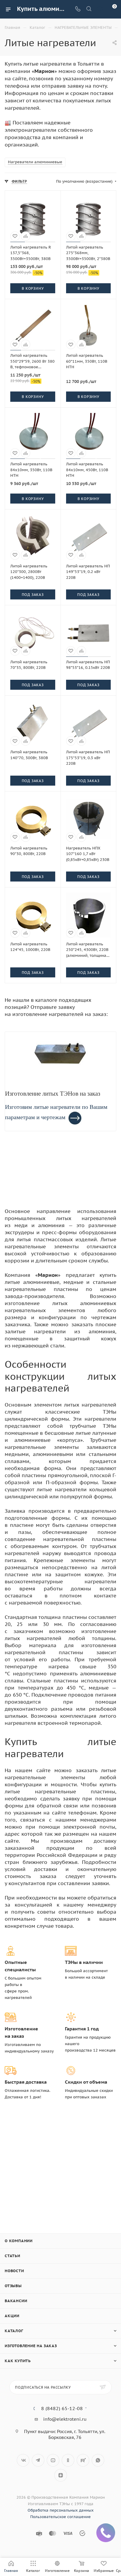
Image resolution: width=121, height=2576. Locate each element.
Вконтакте (23, 2460)
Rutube (83, 2460)
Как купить (18, 2361)
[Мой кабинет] (100, 9)
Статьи (12, 2256)
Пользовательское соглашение (60, 2517)
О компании (19, 2241)
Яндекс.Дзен (61, 2475)
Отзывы (13, 2286)
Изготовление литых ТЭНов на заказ (53, 1094)
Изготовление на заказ (31, 2346)
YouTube (53, 2460)
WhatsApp (98, 2460)
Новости (14, 2271)
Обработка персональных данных (61, 2510)
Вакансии (16, 2301)
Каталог (14, 2331)
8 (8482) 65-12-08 (62, 2408)
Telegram (38, 2460)
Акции (12, 2316)
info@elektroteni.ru (65, 2419)
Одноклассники (68, 2460)
